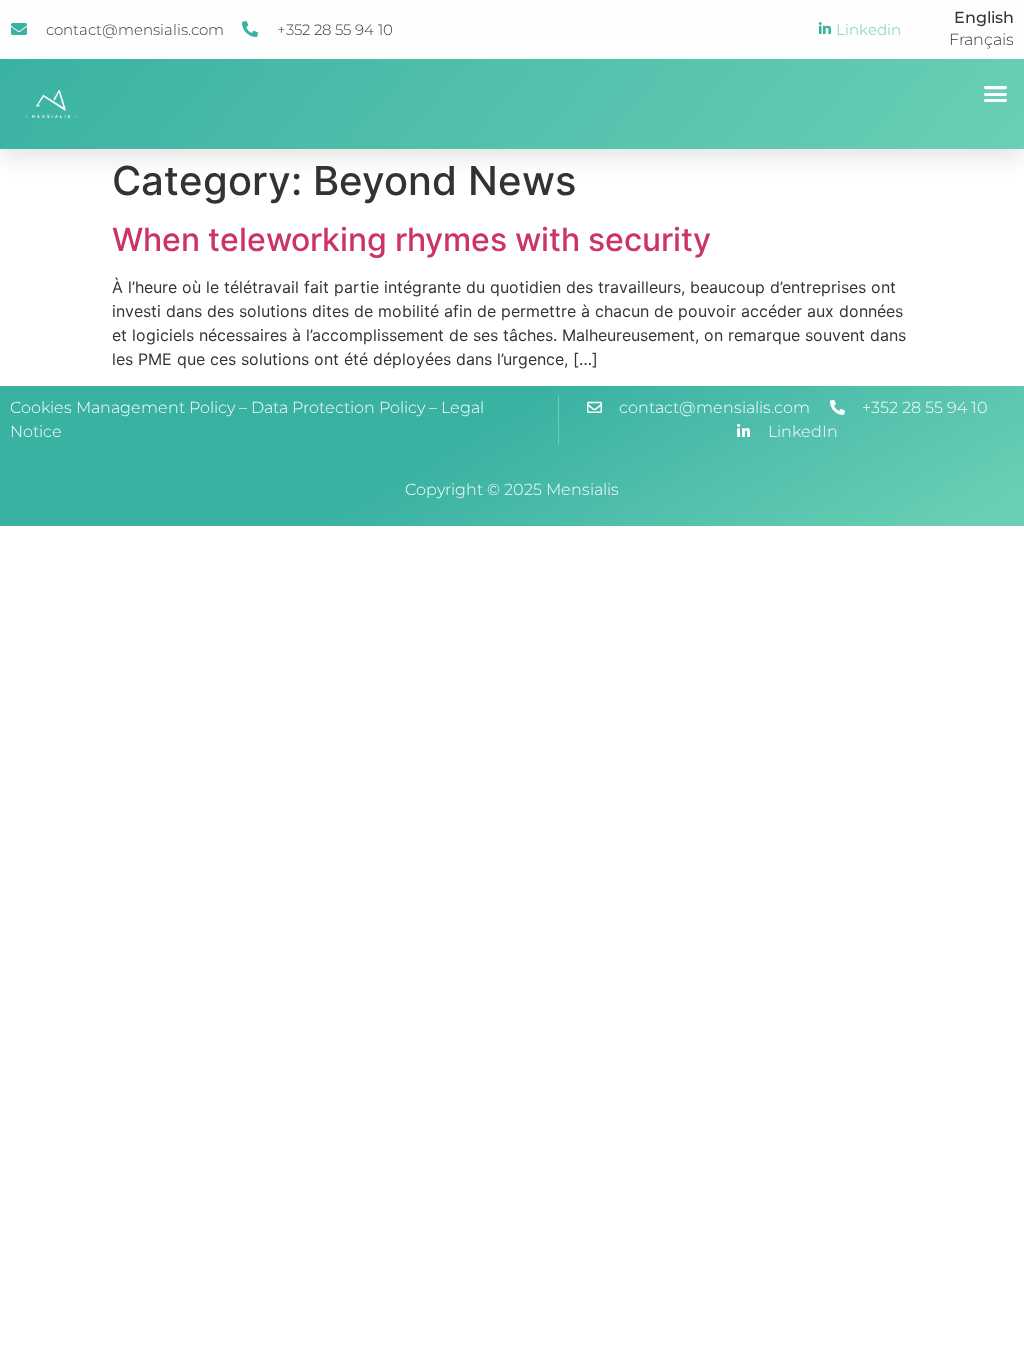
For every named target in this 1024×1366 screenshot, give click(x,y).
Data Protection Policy (338, 407)
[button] (996, 94)
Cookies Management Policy (122, 407)
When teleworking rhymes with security (411, 239)
